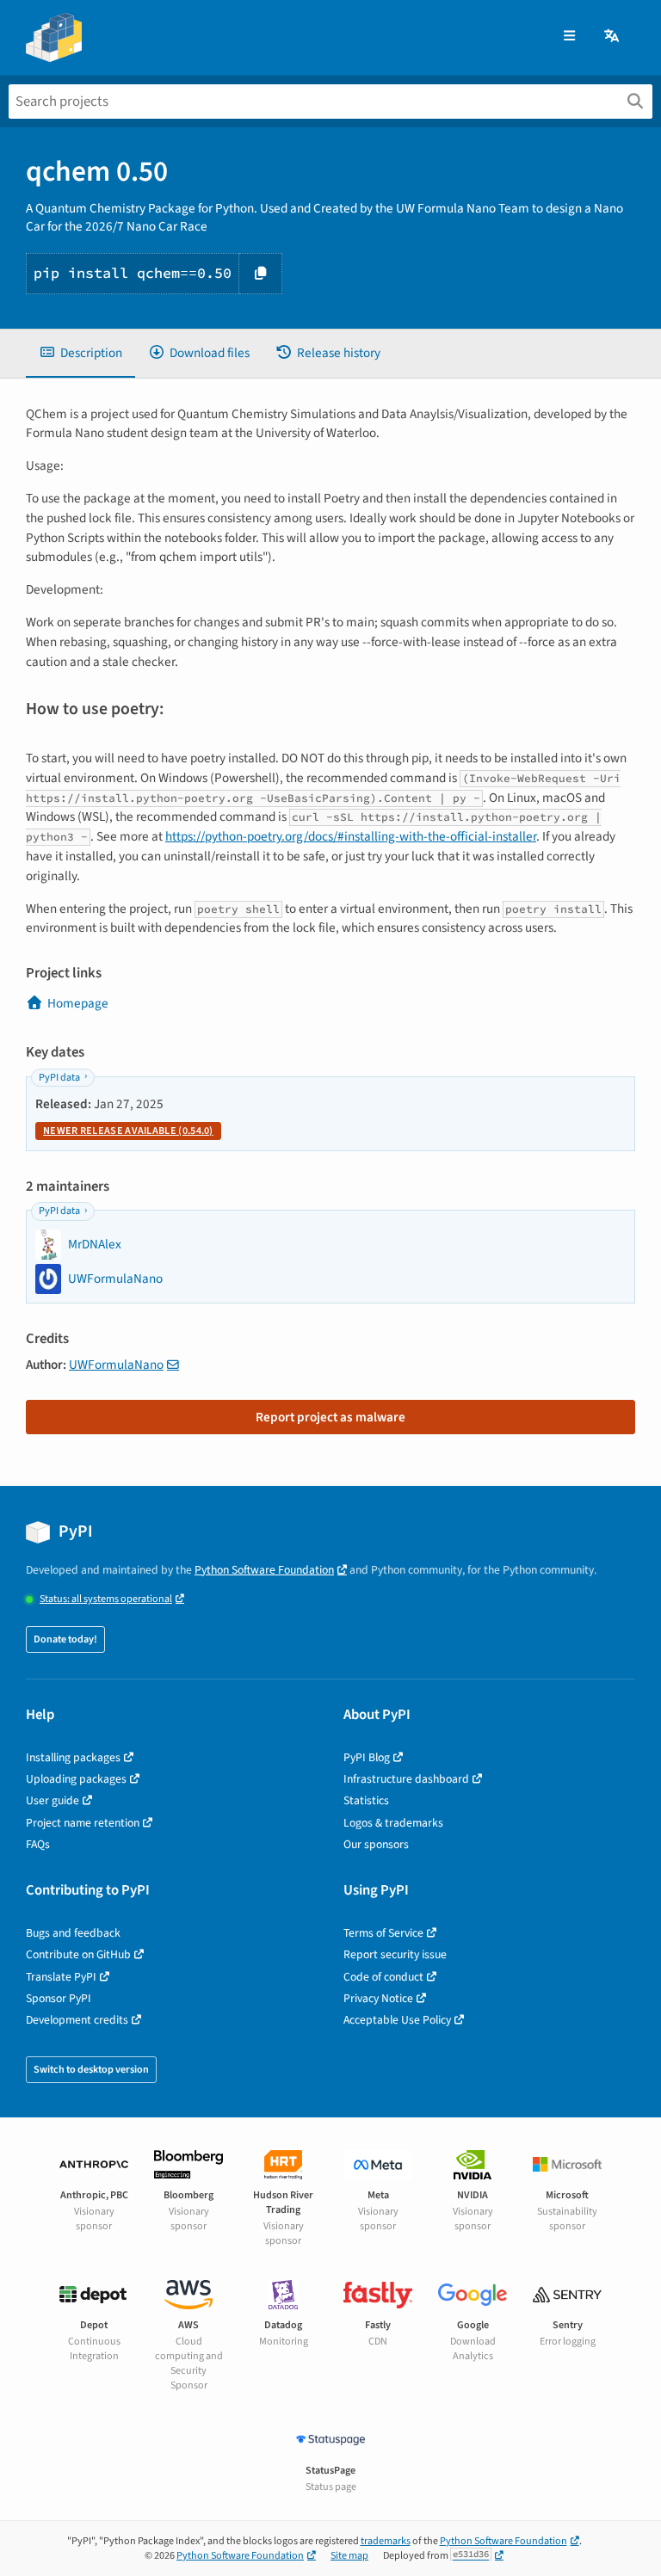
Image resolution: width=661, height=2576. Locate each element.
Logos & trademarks (393, 1823)
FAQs (38, 1844)
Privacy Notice (378, 1998)
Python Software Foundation (264, 1570)
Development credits (77, 2020)
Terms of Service (383, 1933)
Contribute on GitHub (78, 1954)
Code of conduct (383, 1977)
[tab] (80, 353)
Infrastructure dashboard (406, 1779)
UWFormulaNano (116, 1365)
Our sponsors (376, 1844)
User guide (53, 1800)
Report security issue (395, 1954)
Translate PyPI (61, 1977)
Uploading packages (76, 1779)
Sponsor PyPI (59, 1998)
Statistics (366, 1800)
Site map (349, 2556)
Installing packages (73, 1757)
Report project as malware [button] (330, 1417)
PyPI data (59, 1078)
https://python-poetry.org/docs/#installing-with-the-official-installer (351, 836)
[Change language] (613, 37)
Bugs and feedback (73, 1933)
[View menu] (569, 37)
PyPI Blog (367, 1757)
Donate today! (65, 1639)
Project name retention (83, 1823)
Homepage (78, 1003)
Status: (106, 1599)
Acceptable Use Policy (397, 2020)
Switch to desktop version (91, 2070)
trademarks (386, 2541)
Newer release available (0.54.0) (128, 1131)
